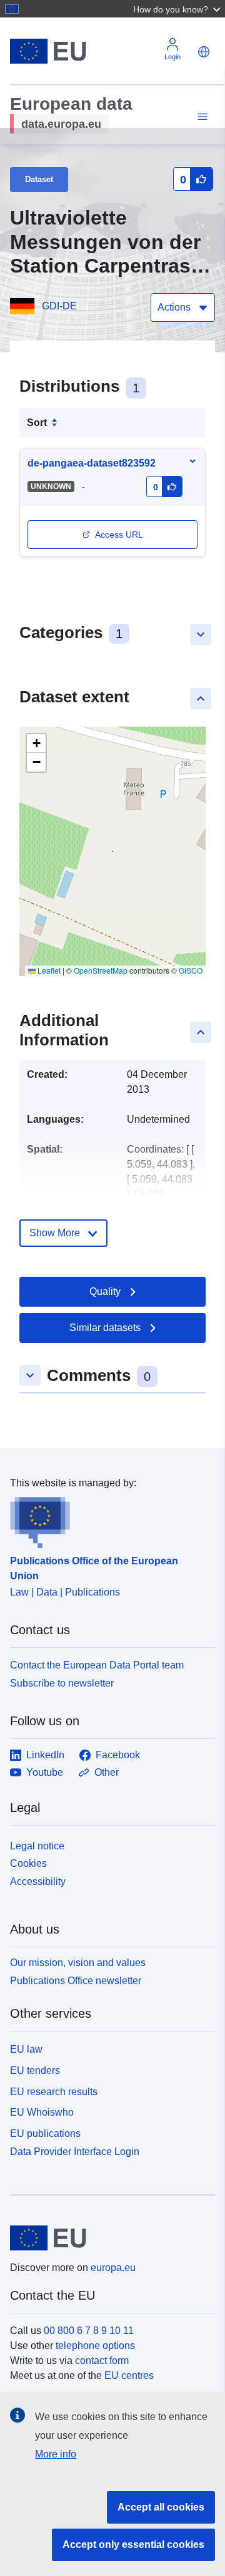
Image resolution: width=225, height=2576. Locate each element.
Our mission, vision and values (78, 1963)
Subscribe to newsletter (62, 1683)
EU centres (129, 2375)
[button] (178, 9)
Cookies (28, 1863)
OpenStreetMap (101, 970)
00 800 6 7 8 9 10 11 (89, 2331)
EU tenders (35, 2070)
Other (107, 1772)
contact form (102, 2361)
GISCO (191, 970)
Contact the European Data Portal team (97, 1665)
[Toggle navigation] (201, 117)
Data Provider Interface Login (75, 2152)
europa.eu (113, 2268)
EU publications (45, 2133)
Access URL (119, 535)
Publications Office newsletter (76, 1981)
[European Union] (108, 2238)
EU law (26, 2049)
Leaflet (48, 970)
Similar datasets (105, 1328)
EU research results (54, 2092)
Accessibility (38, 1881)
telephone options (95, 2346)
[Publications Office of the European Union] (107, 1519)
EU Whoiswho (42, 2112)
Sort (37, 423)
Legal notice (37, 1846)
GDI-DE (59, 306)
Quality (105, 1291)
